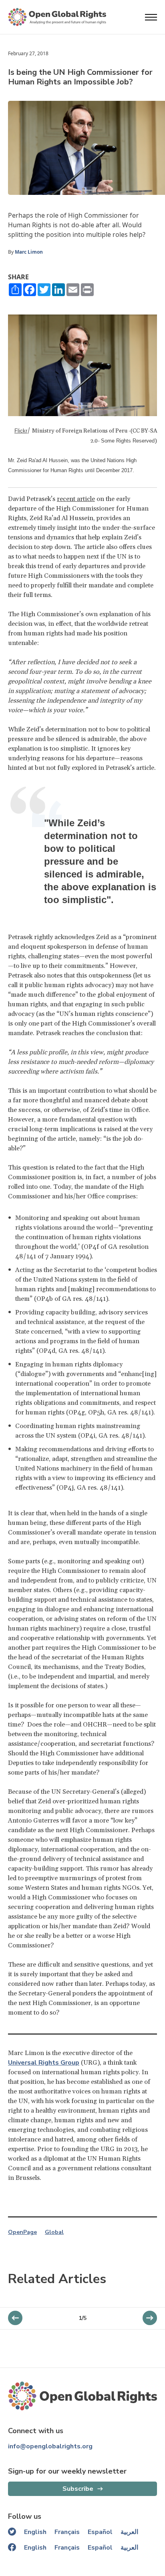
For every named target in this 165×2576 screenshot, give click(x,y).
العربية (129, 2532)
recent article (76, 499)
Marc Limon (29, 252)
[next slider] (15, 2318)
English (35, 2532)
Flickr (21, 431)
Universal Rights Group (44, 2063)
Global (54, 2232)
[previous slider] (150, 2318)
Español (100, 2532)
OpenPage (22, 2232)
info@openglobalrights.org (50, 2446)
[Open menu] (151, 17)
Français (67, 2532)
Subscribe (78, 2489)
